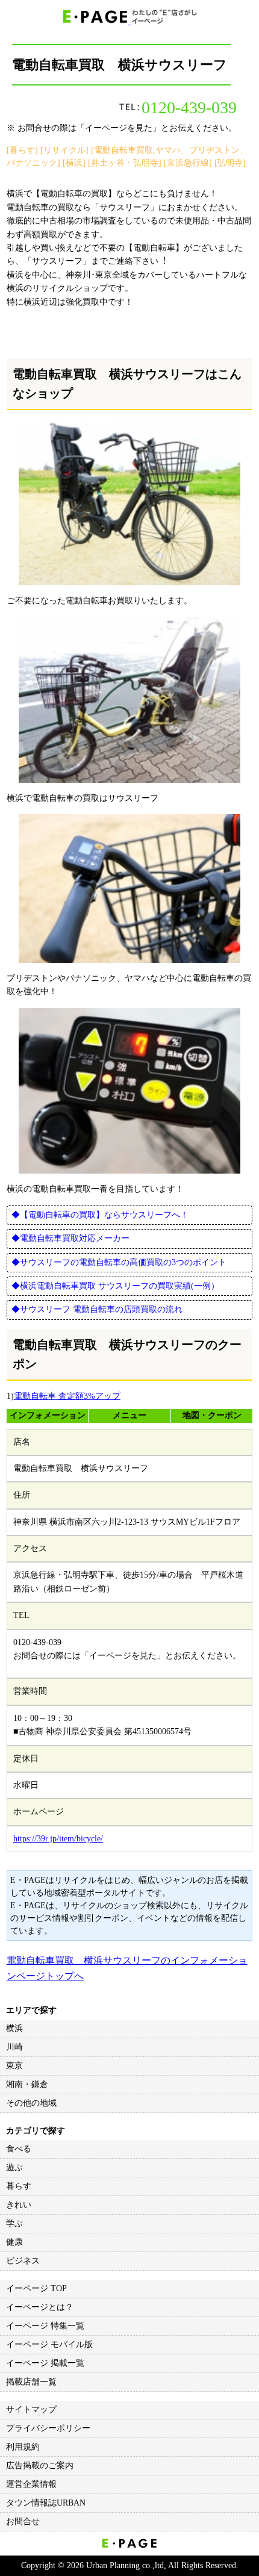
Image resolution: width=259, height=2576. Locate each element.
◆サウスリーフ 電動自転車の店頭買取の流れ (97, 1309)
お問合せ (23, 2522)
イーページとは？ (40, 2307)
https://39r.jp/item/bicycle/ (58, 1839)
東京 (14, 2066)
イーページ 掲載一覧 (45, 2363)
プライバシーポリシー (48, 2428)
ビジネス (23, 2261)
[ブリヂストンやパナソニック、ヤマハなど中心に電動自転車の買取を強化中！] (130, 888)
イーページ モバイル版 (49, 2344)
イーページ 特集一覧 (45, 2326)
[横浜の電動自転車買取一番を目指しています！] (130, 1091)
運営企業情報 (31, 2484)
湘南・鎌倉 (27, 2084)
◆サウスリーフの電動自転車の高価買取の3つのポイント (119, 1262)
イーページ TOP (36, 2288)
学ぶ (14, 2223)
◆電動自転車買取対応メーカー (70, 1238)
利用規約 (23, 2447)
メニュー (129, 1415)
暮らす (19, 2186)
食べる (19, 2149)
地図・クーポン (212, 1415)
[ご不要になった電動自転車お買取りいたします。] (130, 502)
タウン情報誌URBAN (46, 2503)
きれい (19, 2205)
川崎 (14, 2047)
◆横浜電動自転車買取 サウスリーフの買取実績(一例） (115, 1286)
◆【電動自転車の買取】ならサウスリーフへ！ (100, 1215)
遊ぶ (14, 2167)
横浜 (14, 2028)
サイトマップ (31, 2410)
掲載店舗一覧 (31, 2382)
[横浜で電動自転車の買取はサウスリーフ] (130, 700)
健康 (14, 2242)
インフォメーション (48, 1415)
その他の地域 (31, 2103)
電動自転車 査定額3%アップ (67, 1396)
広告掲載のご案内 (40, 2466)
